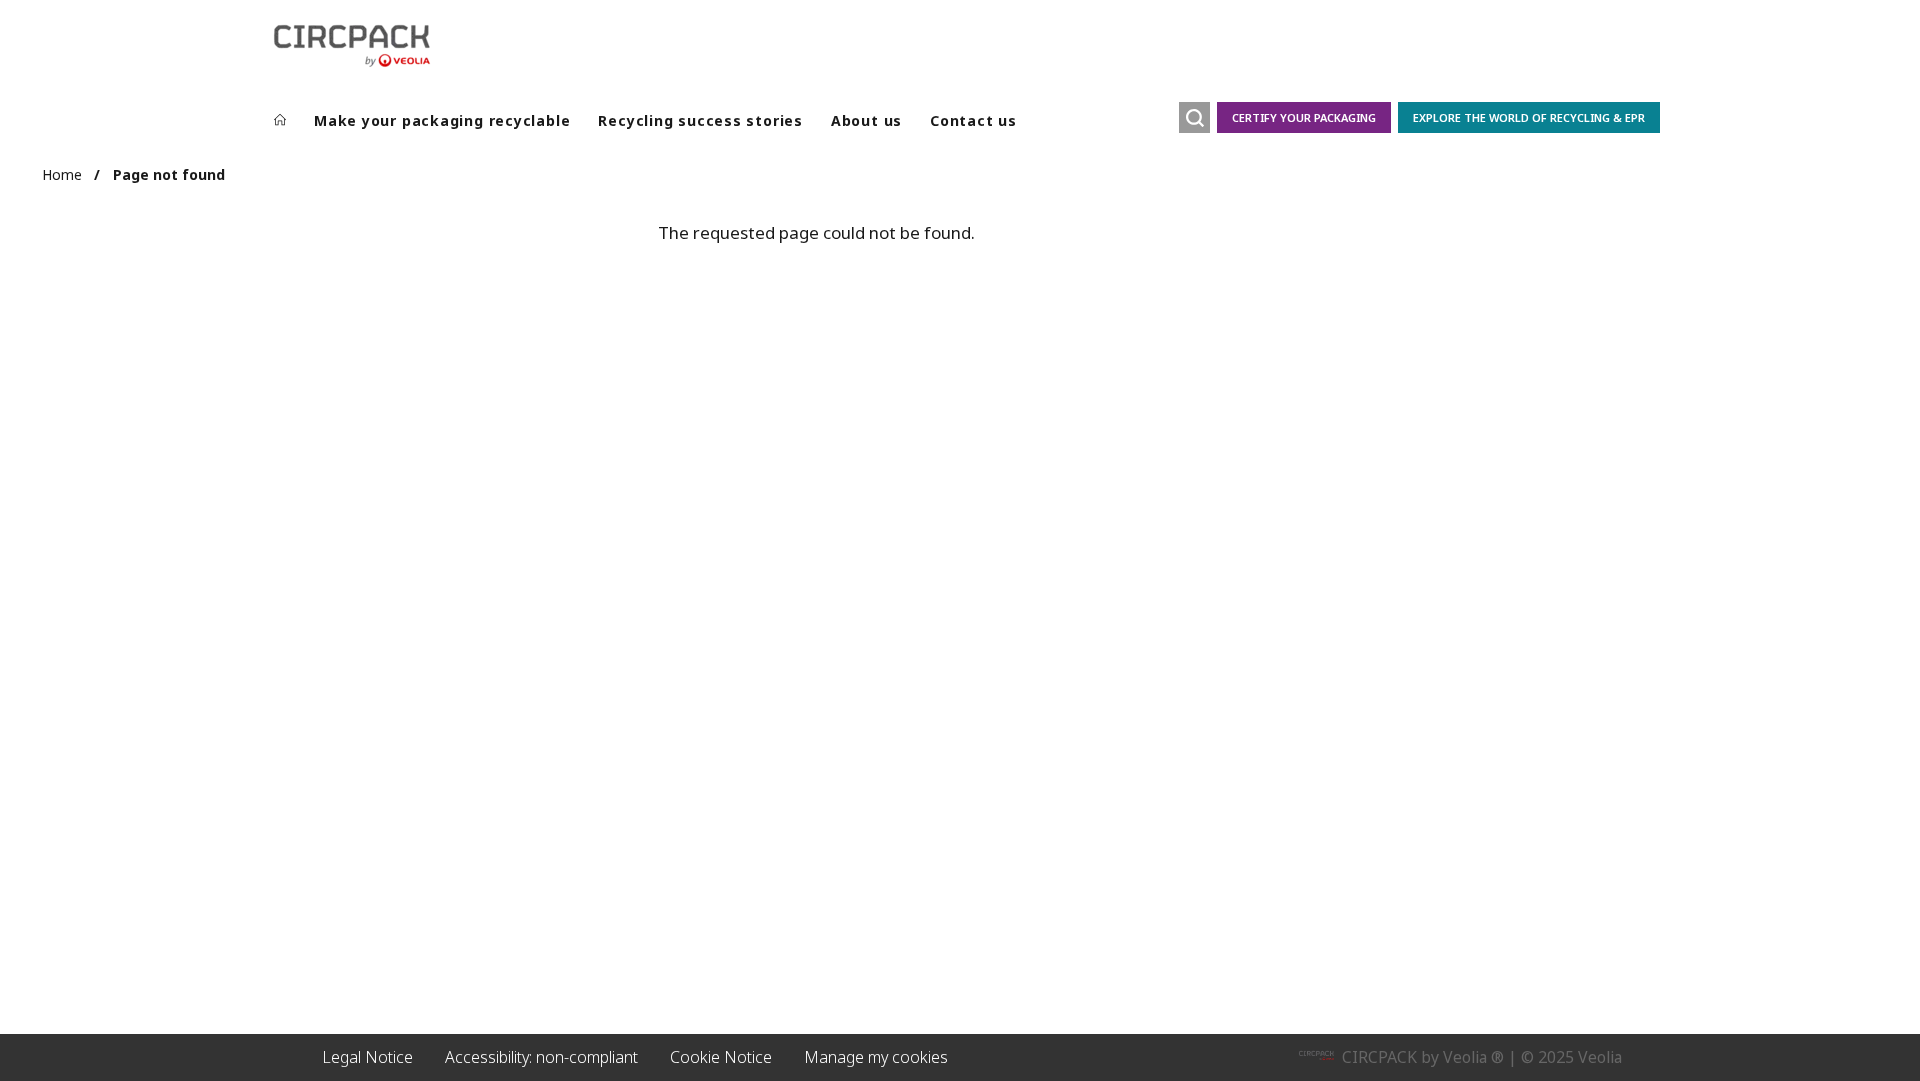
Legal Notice (367, 1057)
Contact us (973, 120)
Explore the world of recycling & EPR (1529, 117)
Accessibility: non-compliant (541, 1057)
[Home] (280, 121)
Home (62, 174)
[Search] (1194, 117)
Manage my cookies (876, 1057)
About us (866, 120)
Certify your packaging (1304, 117)
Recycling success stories (700, 120)
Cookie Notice (721, 1057)
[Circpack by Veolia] (352, 46)
